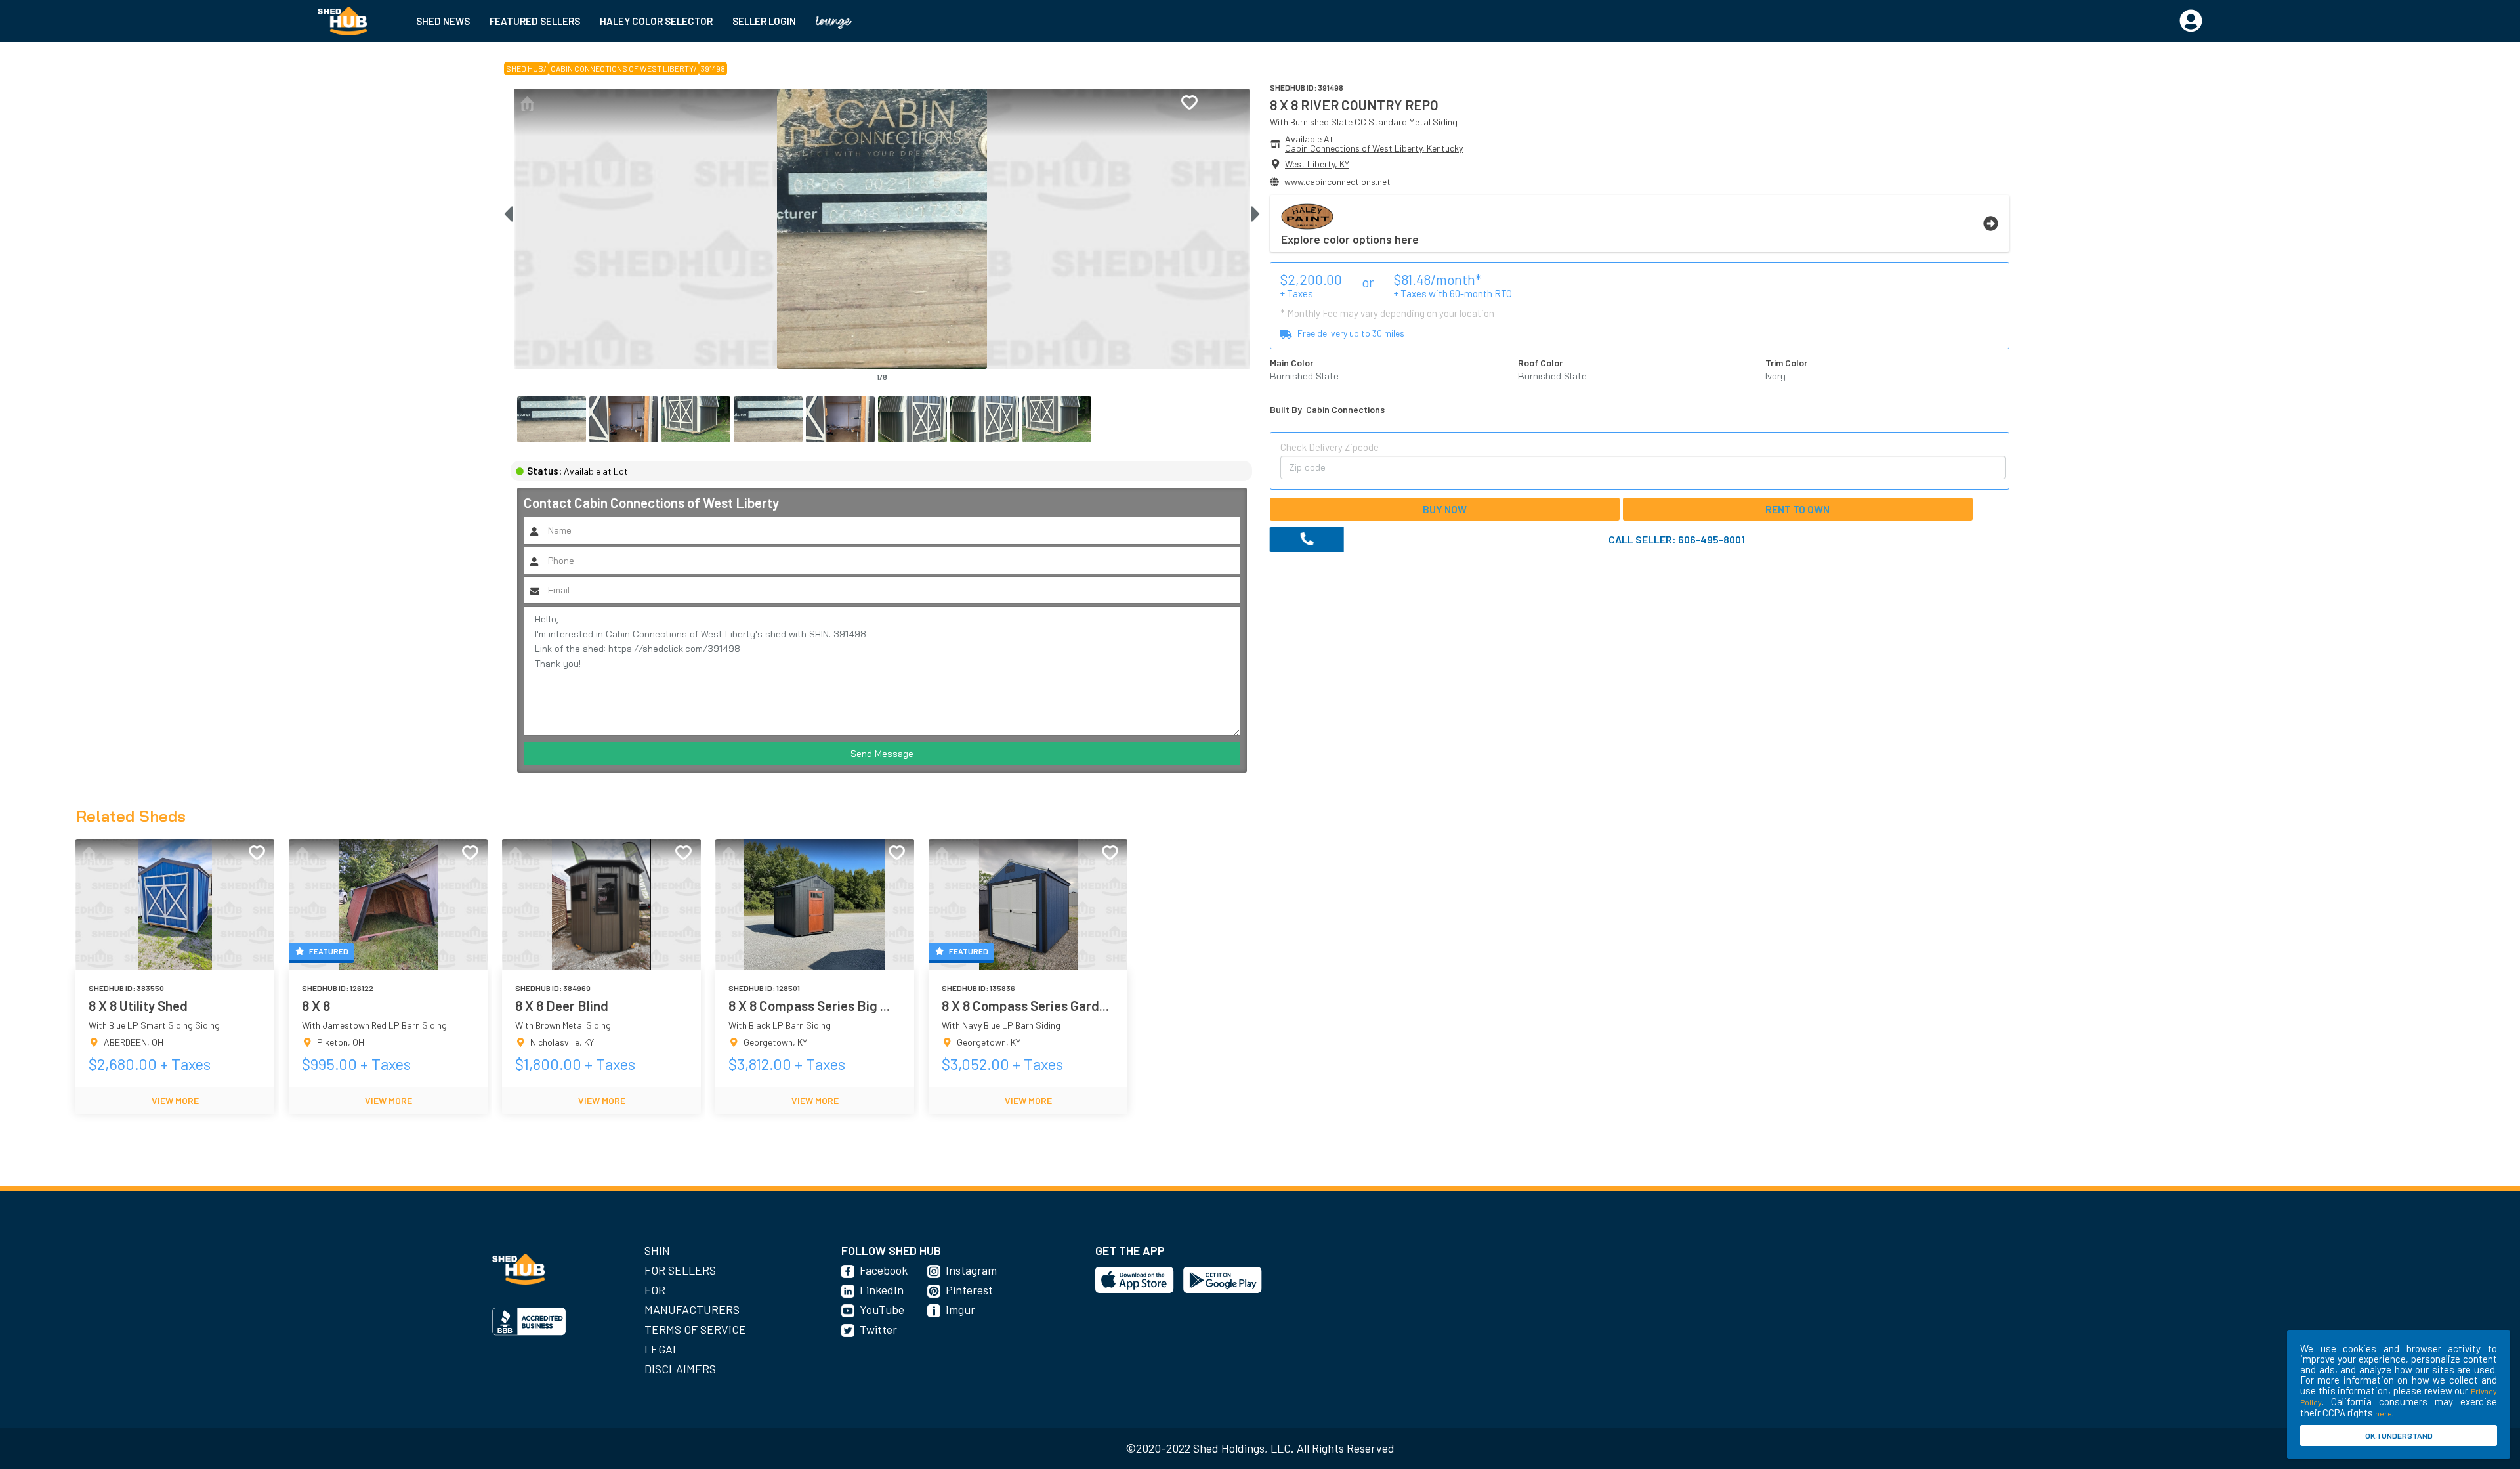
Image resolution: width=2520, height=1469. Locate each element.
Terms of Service (695, 1329)
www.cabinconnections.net (1337, 181)
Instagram (971, 1270)
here (2383, 1413)
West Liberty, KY (1317, 164)
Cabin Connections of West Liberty (622, 68)
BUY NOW (1445, 509)
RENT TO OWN (1797, 509)
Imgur (960, 1309)
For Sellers (680, 1270)
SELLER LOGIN (764, 21)
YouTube (882, 1309)
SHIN (657, 1250)
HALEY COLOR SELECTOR (656, 21)
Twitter (878, 1329)
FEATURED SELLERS (535, 21)
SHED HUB (525, 68)
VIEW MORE (175, 1100)
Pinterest (969, 1290)
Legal (662, 1349)
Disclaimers (680, 1369)
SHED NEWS (443, 21)
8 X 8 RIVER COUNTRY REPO (1354, 105)
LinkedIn (882, 1290)
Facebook (884, 1270)
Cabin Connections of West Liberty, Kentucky (1374, 148)
